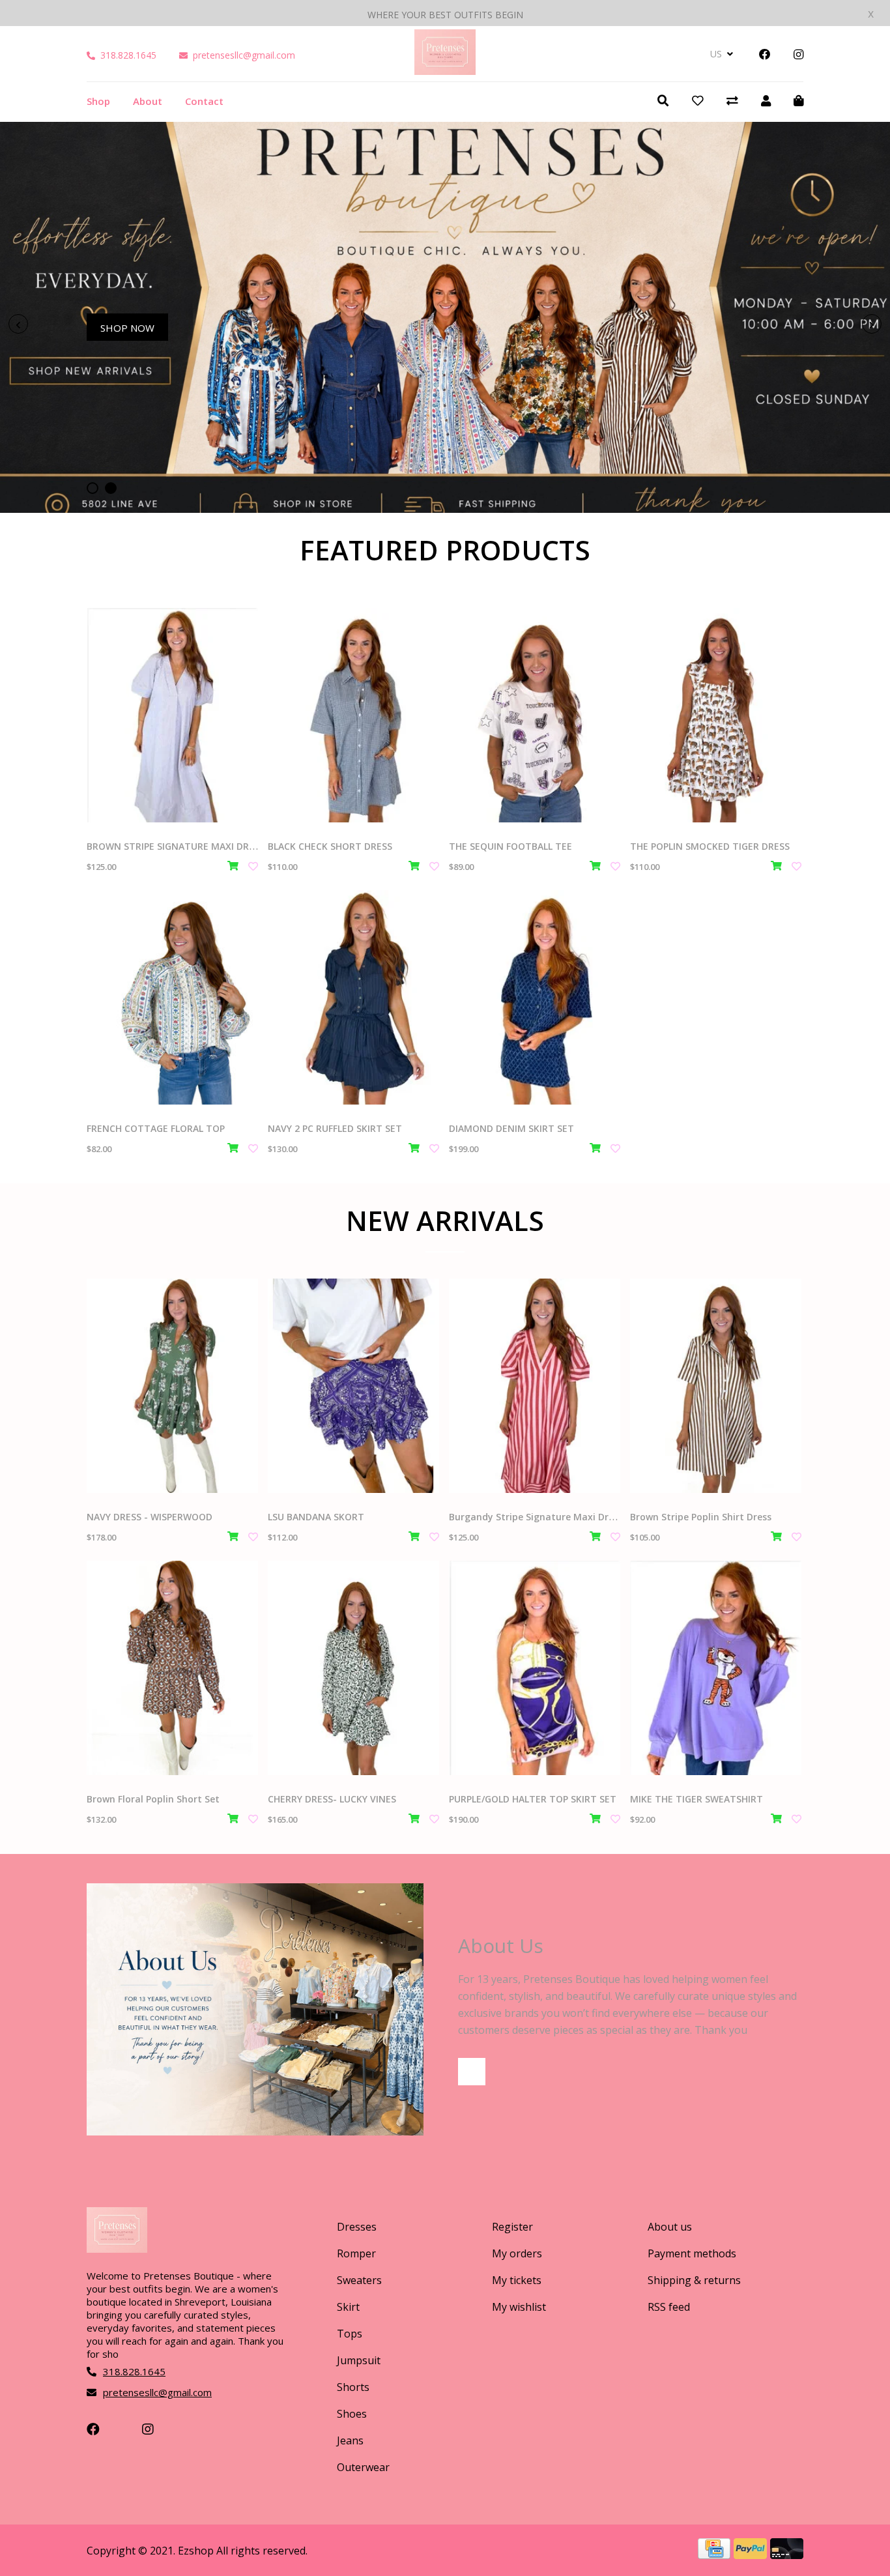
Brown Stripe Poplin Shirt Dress (701, 1517)
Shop (98, 101)
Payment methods (692, 2253)
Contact (204, 101)
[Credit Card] (716, 2554)
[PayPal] (752, 2554)
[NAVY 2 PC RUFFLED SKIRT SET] (353, 997)
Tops (350, 2334)
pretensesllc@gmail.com (244, 55)
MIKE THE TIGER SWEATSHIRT (696, 1799)
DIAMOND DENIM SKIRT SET (511, 1128)
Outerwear (363, 2467)
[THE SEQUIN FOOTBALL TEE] (535, 715)
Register (512, 2227)
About (148, 101)
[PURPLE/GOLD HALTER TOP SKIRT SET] (535, 1668)
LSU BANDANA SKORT (316, 1517)
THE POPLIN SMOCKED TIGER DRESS (710, 846)
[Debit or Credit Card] (787, 2554)
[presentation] (18, 324)
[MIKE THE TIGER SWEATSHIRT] (716, 1668)
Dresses (357, 2227)
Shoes (352, 2414)
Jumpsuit (359, 2360)
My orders (517, 2253)
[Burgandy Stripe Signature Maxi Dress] (535, 1386)
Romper (356, 2253)
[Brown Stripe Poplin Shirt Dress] (716, 1386)
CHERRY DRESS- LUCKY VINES (332, 1799)
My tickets (517, 2280)
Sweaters (359, 2280)
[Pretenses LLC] (445, 70)
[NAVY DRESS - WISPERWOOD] (172, 1386)
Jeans (350, 2440)
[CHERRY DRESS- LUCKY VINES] (353, 1668)
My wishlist (519, 2307)
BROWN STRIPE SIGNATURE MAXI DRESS (176, 846)
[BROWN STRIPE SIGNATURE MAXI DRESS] (172, 715)
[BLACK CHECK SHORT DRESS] (353, 715)
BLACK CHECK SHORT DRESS (330, 846)
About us (670, 2227)
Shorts (353, 2387)
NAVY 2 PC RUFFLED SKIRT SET (335, 1128)
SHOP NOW (127, 328)
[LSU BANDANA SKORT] (353, 1386)
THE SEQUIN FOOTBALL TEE (510, 846)
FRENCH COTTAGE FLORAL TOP (156, 1128)
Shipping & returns (694, 2280)
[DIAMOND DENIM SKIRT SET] (535, 997)
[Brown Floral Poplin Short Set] (172, 1668)
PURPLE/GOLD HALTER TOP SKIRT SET (533, 1799)
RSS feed (669, 2307)
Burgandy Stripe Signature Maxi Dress (536, 1517)
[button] (93, 488)
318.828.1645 (128, 55)
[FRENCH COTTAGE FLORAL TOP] (172, 997)
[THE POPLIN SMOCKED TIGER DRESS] (716, 715)
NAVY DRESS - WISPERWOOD (150, 1517)
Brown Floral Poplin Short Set (153, 1799)
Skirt (348, 2307)
